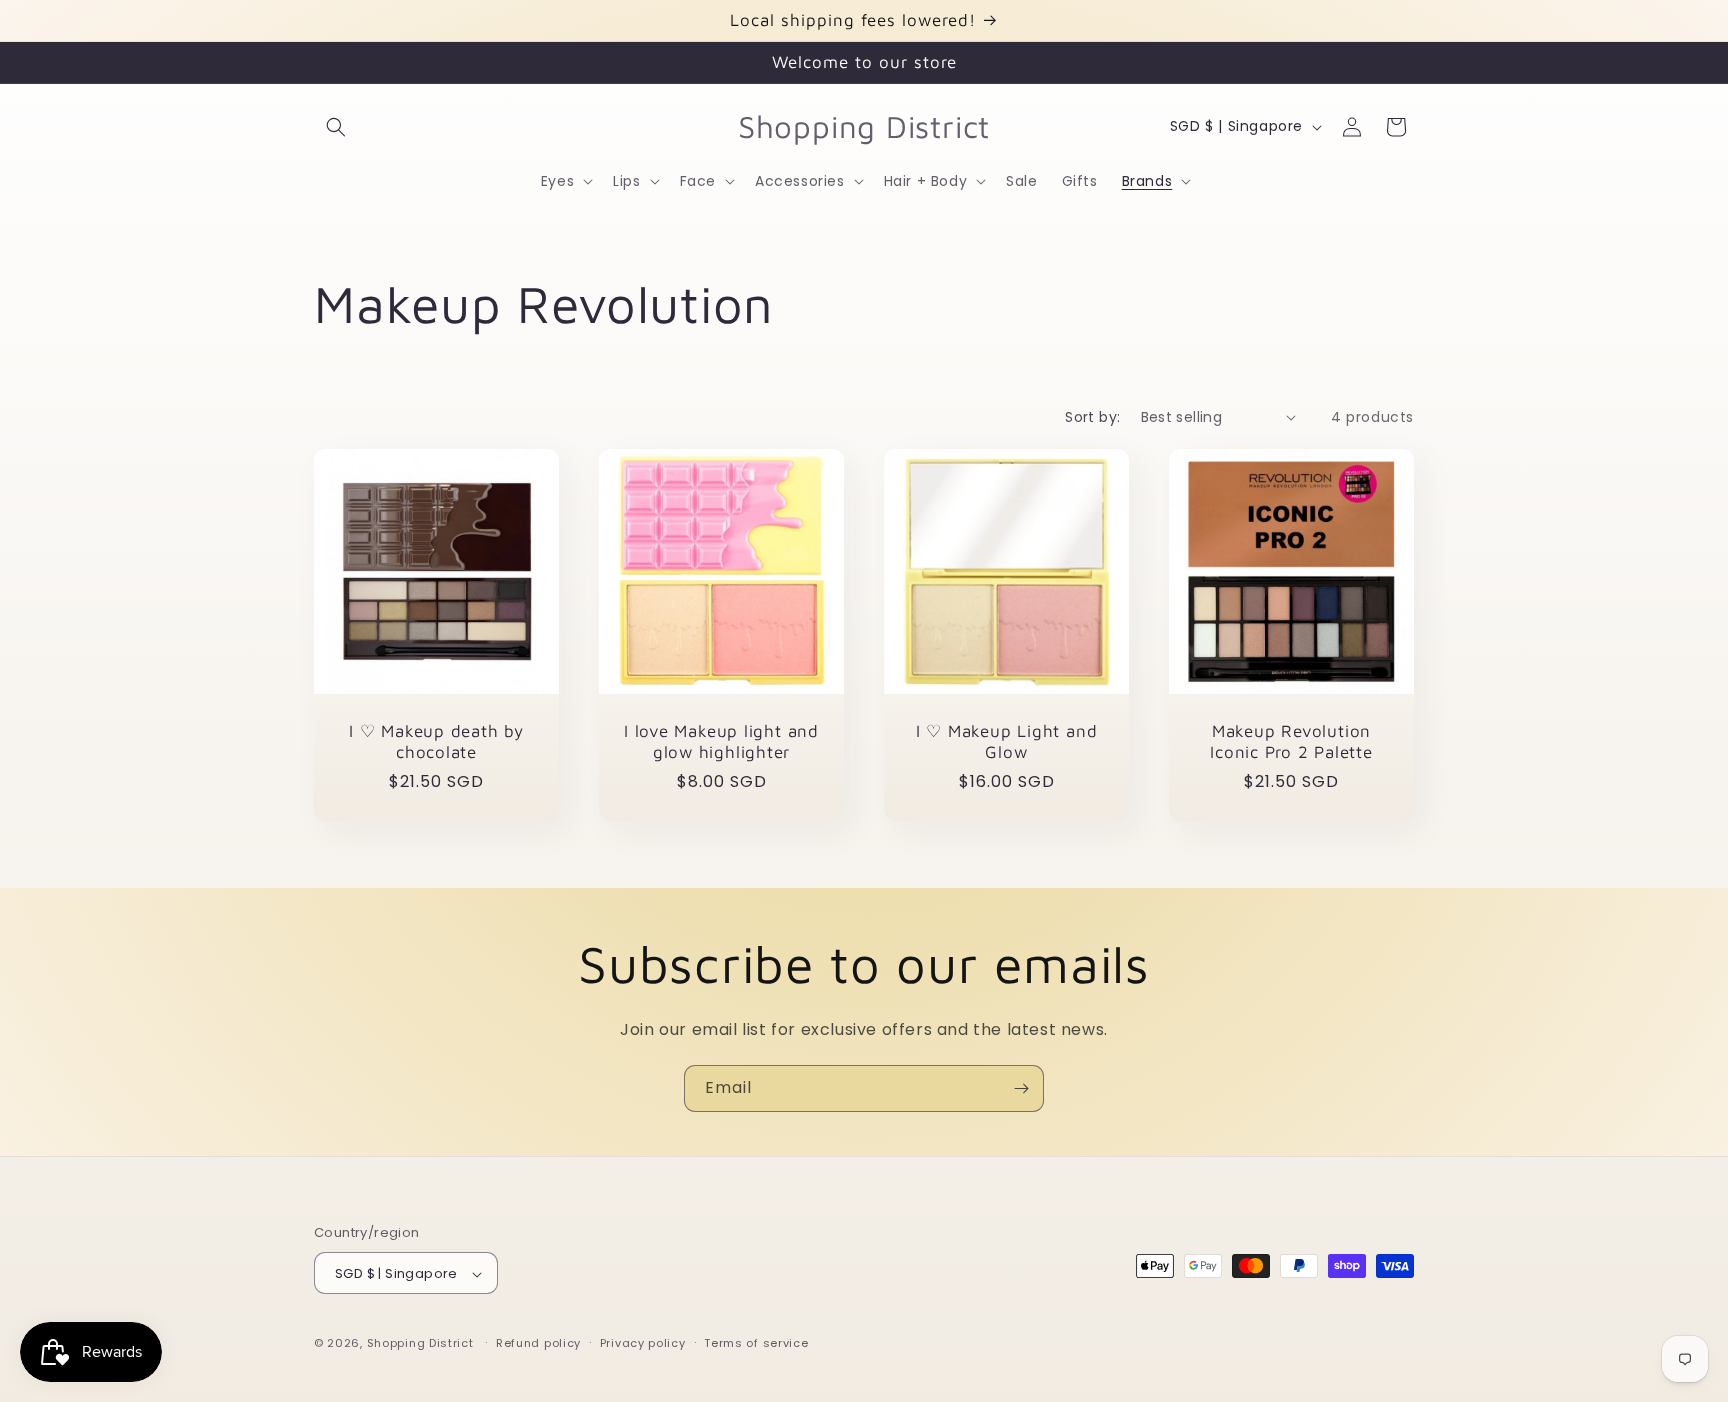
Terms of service (756, 1343)
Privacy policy (643, 1343)
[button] (336, 127)
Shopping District (420, 1344)
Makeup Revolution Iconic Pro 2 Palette (1291, 741)
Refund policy (538, 1343)
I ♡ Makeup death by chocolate (436, 741)
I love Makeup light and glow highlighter (721, 741)
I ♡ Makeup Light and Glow (1007, 741)
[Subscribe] (1021, 1088)
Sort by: (1092, 417)
